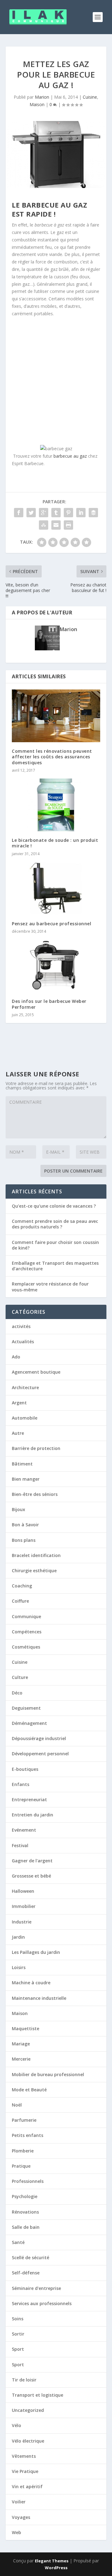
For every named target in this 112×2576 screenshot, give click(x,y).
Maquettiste (26, 2028)
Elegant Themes (52, 2561)
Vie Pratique (25, 2471)
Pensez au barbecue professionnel (51, 924)
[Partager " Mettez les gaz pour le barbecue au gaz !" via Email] (56, 525)
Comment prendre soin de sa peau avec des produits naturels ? (55, 1224)
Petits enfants (28, 2135)
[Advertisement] (56, 380)
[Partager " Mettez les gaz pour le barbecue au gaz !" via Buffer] (93, 513)
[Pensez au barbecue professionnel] (56, 888)
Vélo (16, 2425)
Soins (18, 2319)
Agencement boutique (36, 1372)
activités (21, 1326)
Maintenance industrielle (39, 1998)
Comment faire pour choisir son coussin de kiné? (55, 1245)
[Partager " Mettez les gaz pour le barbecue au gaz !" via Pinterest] (68, 513)
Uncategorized (28, 2410)
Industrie (22, 1922)
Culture (20, 1677)
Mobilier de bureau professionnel (48, 2074)
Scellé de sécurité (30, 2257)
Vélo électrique (28, 2441)
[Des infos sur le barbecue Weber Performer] (56, 966)
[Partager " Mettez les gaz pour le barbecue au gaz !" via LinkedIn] (81, 513)
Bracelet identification (36, 1555)
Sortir (18, 2334)
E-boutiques (25, 1769)
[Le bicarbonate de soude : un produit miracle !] (56, 805)
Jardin (18, 1937)
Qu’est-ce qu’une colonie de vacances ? (54, 1206)
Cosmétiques (26, 1647)
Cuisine (90, 97)
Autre (18, 1433)
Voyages (21, 2517)
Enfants (21, 1784)
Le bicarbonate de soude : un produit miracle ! (55, 843)
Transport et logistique (37, 2395)
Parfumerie (24, 2120)
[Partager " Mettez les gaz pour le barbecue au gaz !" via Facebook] (19, 513)
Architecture (25, 1387)
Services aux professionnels (42, 2303)
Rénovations (25, 2212)
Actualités (23, 1342)
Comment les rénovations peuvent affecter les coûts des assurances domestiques (52, 757)
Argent (19, 1403)
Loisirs (19, 1967)
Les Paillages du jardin (36, 1952)
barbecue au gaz (70, 456)
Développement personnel (40, 1754)
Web (16, 2532)
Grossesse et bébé (31, 1876)
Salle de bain (26, 2227)
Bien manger (26, 1479)
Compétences (27, 1632)
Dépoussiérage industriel (39, 1738)
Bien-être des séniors (35, 1494)
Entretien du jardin (33, 1815)
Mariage (21, 2044)
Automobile (25, 1418)
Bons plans (24, 1540)
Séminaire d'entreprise (36, 2288)
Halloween (23, 1891)
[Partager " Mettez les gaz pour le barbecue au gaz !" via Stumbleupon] (44, 525)
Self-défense (26, 2273)
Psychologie (25, 2196)
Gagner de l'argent (32, 1861)
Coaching (22, 1586)
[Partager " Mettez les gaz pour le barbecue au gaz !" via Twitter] (31, 513)
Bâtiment (22, 1464)
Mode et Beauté (29, 2090)
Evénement (24, 1830)
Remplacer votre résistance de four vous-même (50, 1287)
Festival (20, 1845)
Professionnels (28, 2181)
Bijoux (19, 1509)
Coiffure (20, 1601)
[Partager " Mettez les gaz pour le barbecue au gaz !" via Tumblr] (56, 513)
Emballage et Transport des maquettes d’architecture (55, 1266)
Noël (17, 2105)
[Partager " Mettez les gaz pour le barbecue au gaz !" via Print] (68, 525)
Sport (18, 2349)
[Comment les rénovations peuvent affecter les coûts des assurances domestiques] (56, 716)
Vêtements (24, 2456)
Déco (17, 1693)
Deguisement (26, 1708)
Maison (37, 104)
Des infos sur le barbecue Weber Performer (49, 1004)
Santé (18, 2242)
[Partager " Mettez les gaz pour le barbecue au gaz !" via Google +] (44, 513)
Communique (26, 1616)
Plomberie (23, 2151)
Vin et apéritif (27, 2486)
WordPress (56, 2568)
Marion (42, 97)
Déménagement (29, 1723)
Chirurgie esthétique (34, 1571)
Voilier (19, 2502)
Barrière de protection (36, 1448)
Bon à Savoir (25, 1525)
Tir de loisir (24, 2380)
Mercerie (21, 2059)
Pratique (21, 2166)
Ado (16, 1357)
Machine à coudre (31, 1983)
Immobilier (24, 1906)
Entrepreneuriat (29, 1800)
